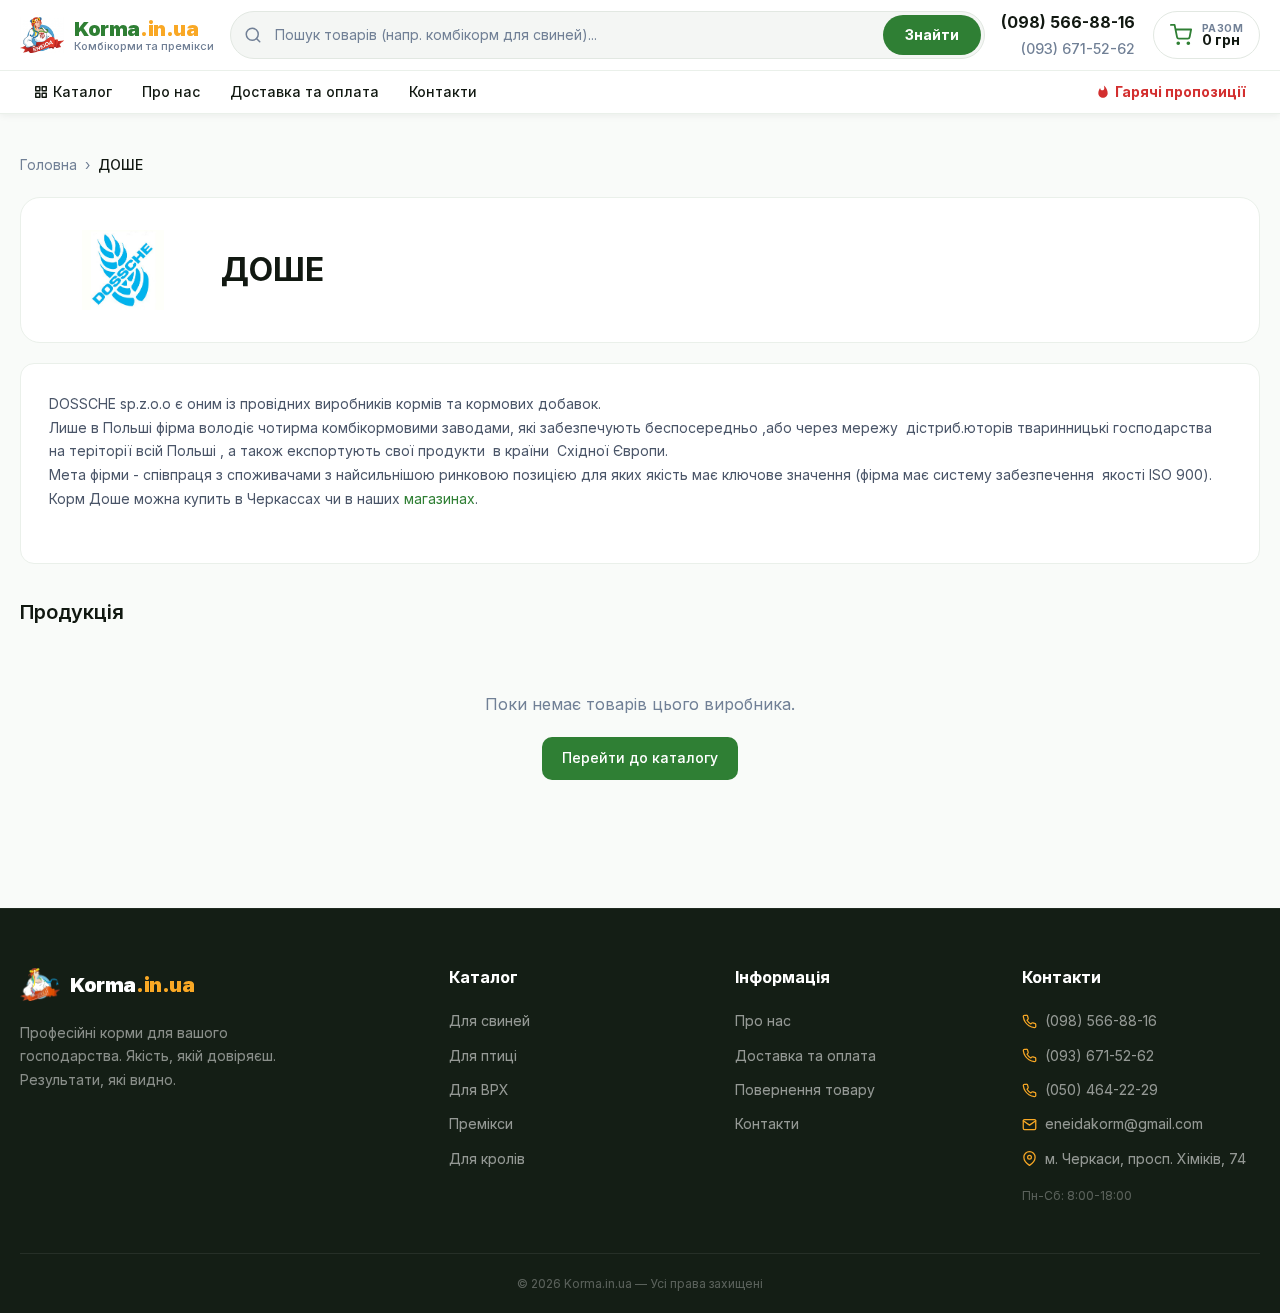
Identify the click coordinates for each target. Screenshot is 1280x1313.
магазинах (439, 498)
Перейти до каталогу (640, 757)
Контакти (443, 91)
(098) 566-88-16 (1068, 22)
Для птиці (483, 1055)
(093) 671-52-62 (1078, 48)
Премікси (481, 1123)
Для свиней (489, 1020)
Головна (48, 164)
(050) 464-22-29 (1101, 1089)
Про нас (171, 91)
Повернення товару (805, 1089)
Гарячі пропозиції (1180, 91)
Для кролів (487, 1158)
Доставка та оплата (304, 91)
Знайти (932, 34)
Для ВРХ (479, 1089)
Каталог (82, 91)
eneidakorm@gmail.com (1124, 1123)
